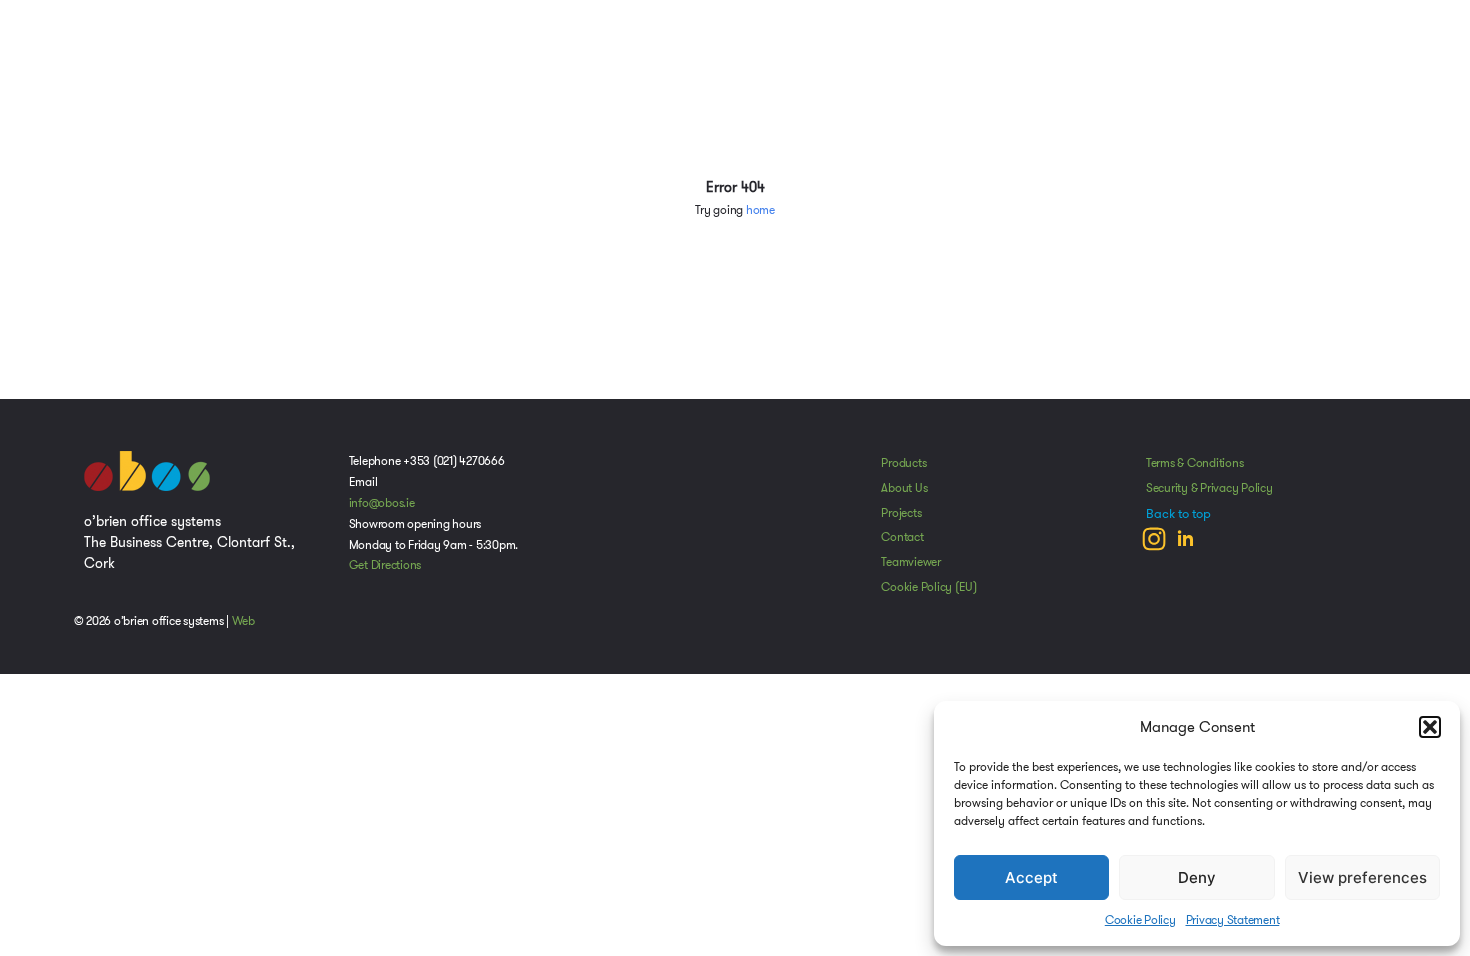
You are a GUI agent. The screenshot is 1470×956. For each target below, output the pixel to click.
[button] (1430, 727)
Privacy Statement (1233, 919)
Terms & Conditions (1195, 463)
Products (903, 463)
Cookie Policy (1140, 919)
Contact (902, 537)
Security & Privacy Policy (1209, 488)
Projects (901, 513)
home (760, 210)
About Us (904, 488)
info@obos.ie (382, 503)
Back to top (1178, 514)
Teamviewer (911, 562)
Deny (1197, 877)
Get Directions (385, 565)
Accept (1031, 877)
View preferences (1362, 877)
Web (243, 621)
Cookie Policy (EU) (929, 587)
